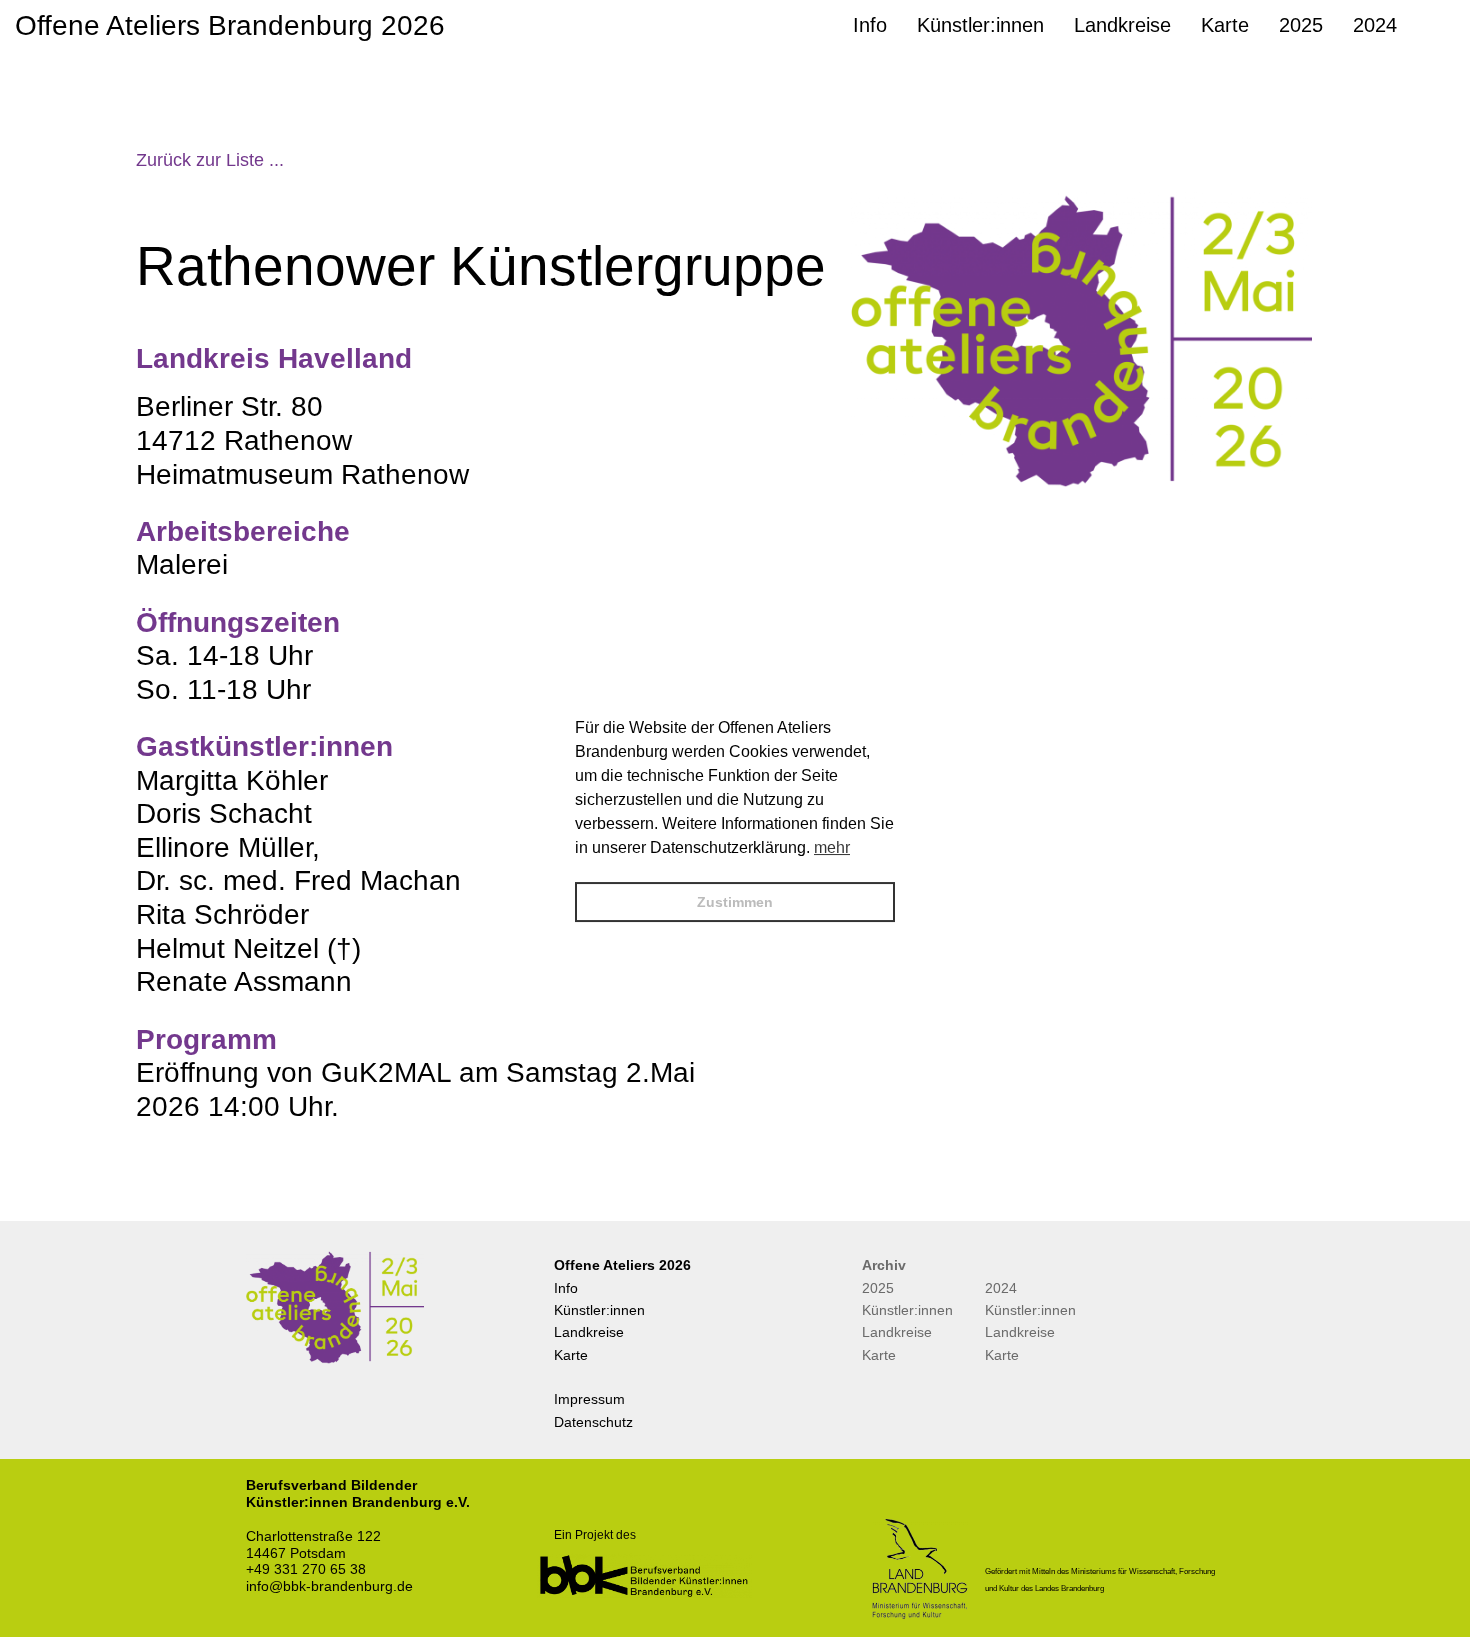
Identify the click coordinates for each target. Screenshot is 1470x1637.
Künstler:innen (599, 1310)
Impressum (589, 1399)
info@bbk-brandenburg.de (329, 1586)
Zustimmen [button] (735, 902)
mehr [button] (832, 847)
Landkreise (589, 1332)
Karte (571, 1355)
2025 (878, 1288)
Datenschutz (593, 1422)
